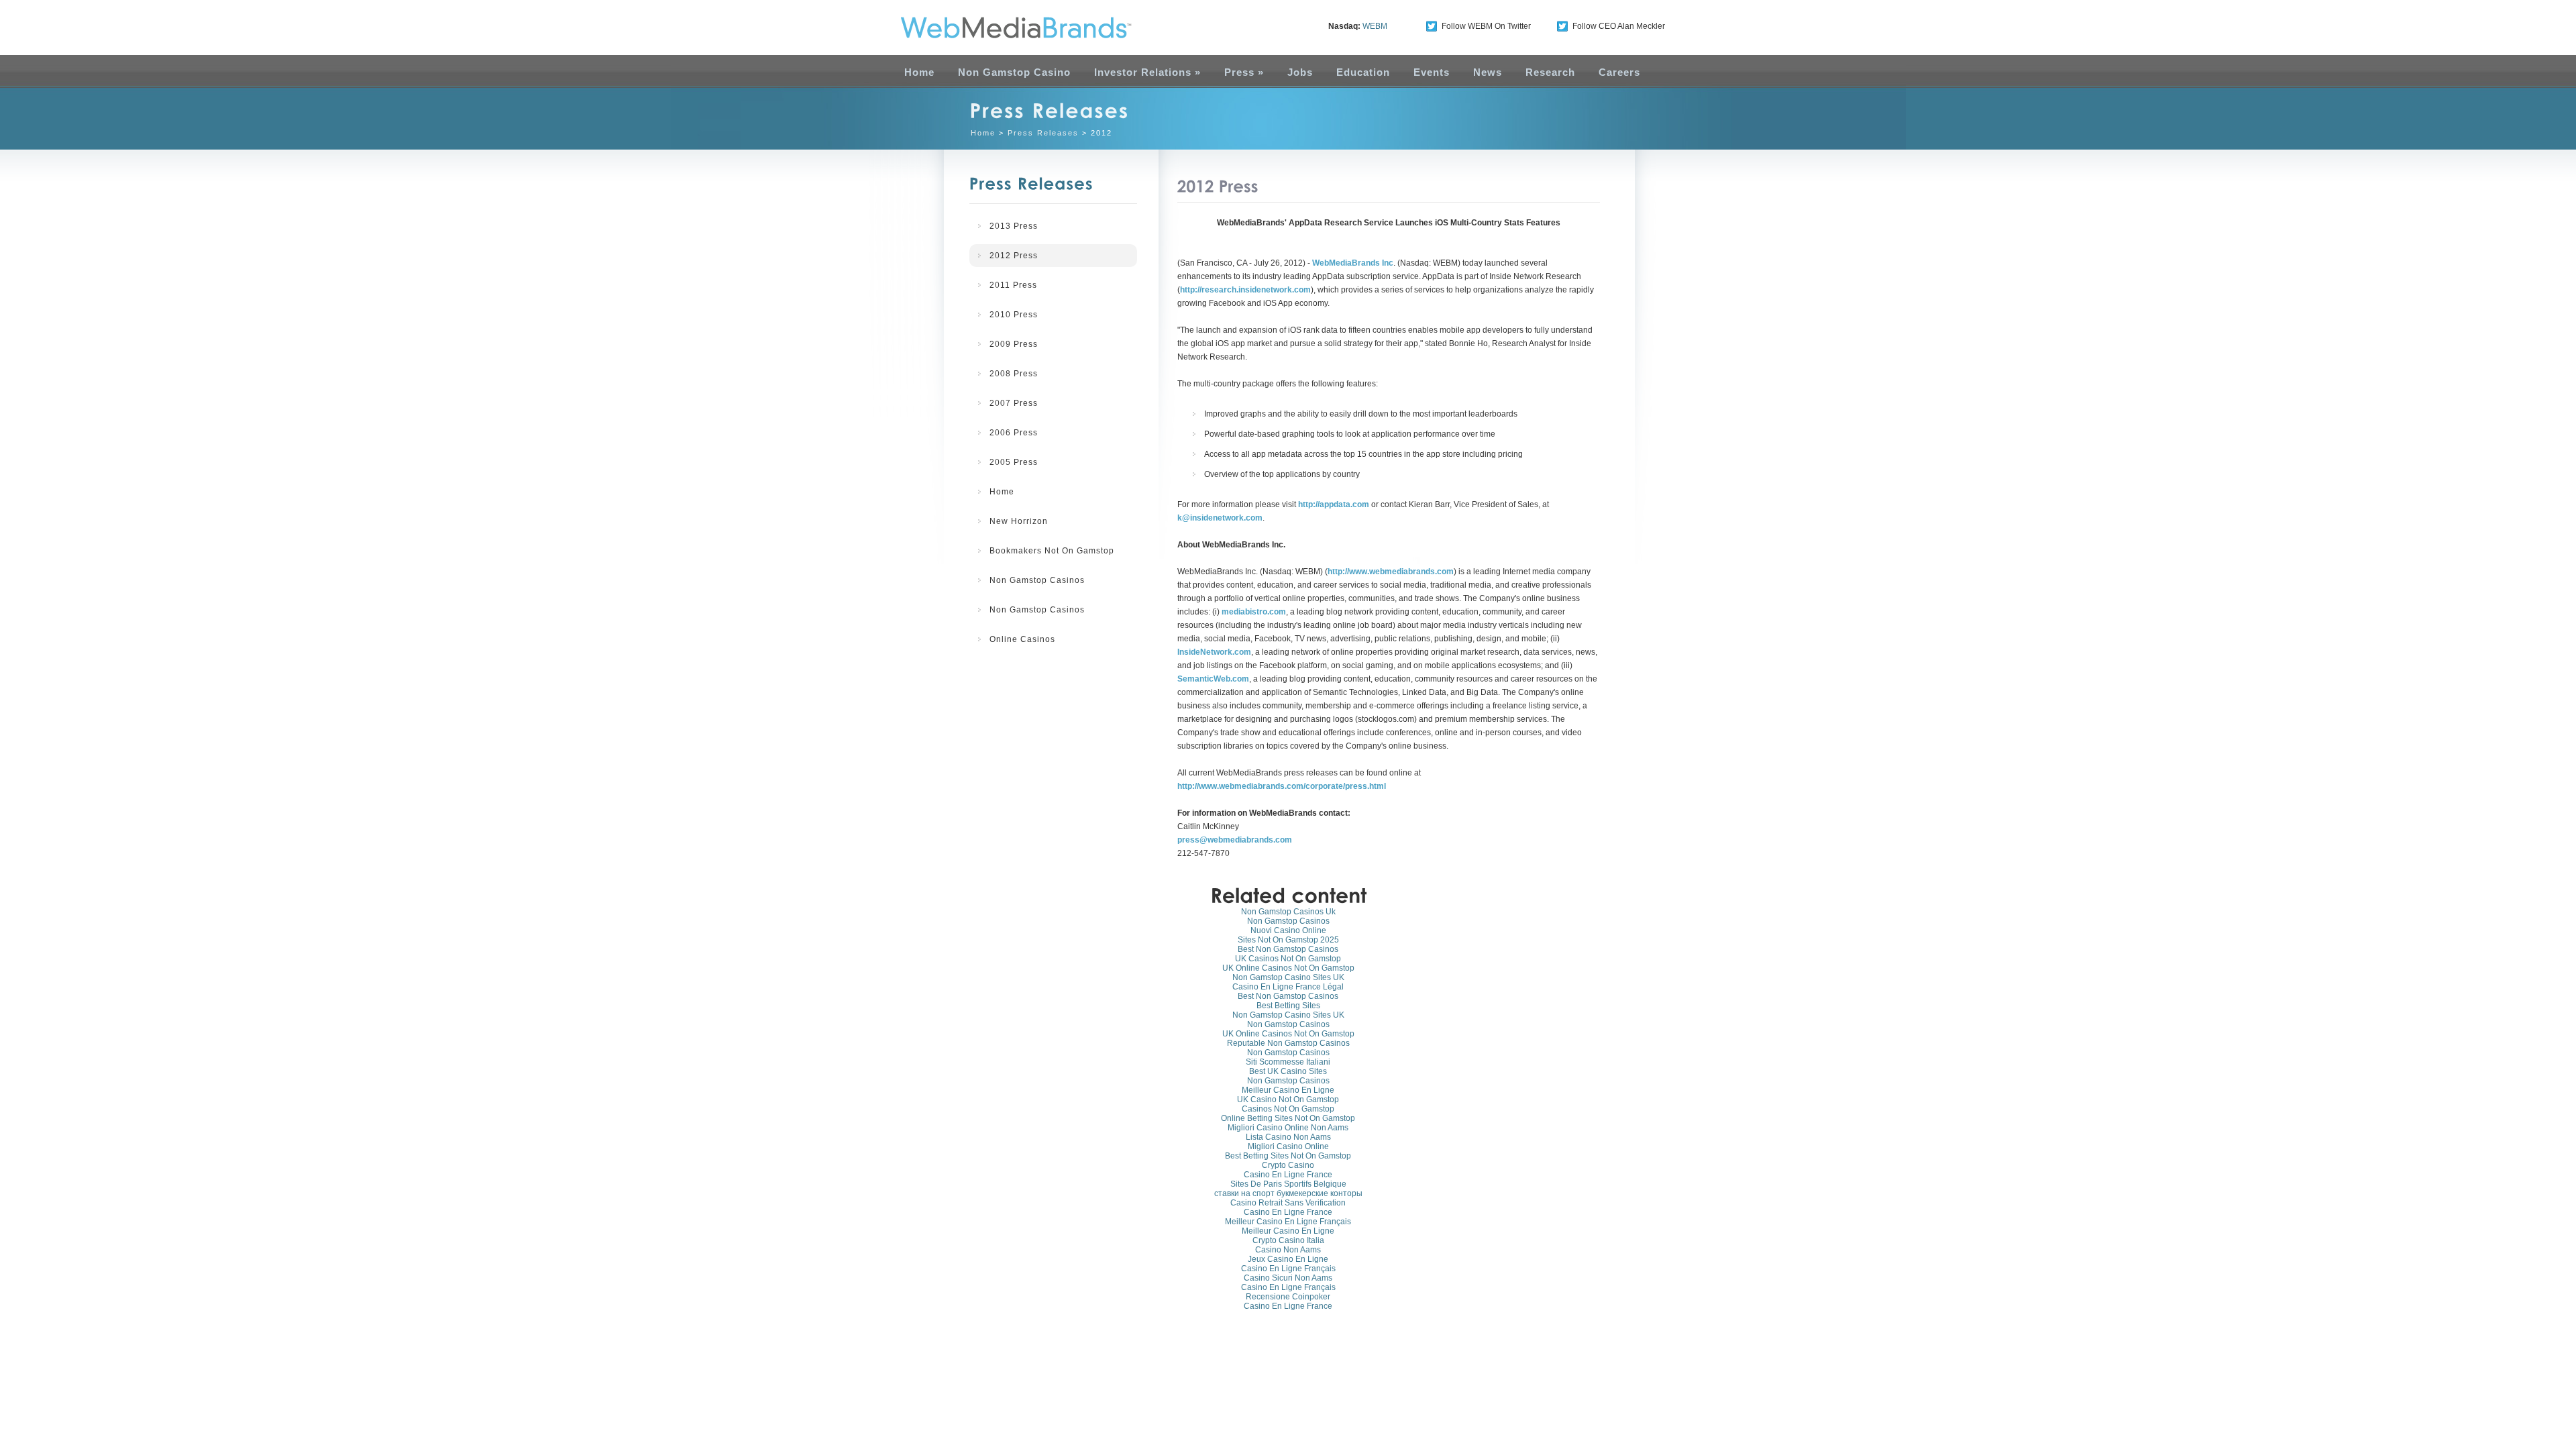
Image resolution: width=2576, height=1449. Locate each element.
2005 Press (1014, 462)
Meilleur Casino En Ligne (1288, 1090)
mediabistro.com (1254, 612)
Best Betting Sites (1288, 1006)
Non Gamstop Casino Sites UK (1288, 977)
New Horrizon (1019, 521)
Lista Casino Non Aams (1288, 1137)
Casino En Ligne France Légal (1288, 987)
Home (919, 72)
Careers (1619, 72)
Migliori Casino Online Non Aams (1288, 1128)
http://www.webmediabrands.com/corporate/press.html (1282, 786)
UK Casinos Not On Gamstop (1288, 959)
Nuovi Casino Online (1288, 930)
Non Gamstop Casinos (1037, 580)
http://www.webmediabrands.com (1391, 572)
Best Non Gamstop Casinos (1288, 949)
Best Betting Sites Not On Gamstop (1288, 1156)
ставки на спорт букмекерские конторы (1288, 1193)
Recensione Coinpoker (1288, 1297)
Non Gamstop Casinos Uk (1288, 912)
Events (1432, 72)
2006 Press (1014, 433)
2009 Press (1014, 344)
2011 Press (1013, 285)
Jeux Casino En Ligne (1288, 1259)
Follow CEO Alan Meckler (1619, 26)
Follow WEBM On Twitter (1486, 26)
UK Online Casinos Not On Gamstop (1288, 968)
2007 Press (1014, 403)
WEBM (1375, 26)
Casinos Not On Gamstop (1288, 1109)
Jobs (1300, 72)
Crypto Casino (1288, 1165)
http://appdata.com (1334, 504)
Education (1363, 72)
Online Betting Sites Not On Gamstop (1288, 1118)
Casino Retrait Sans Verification (1288, 1203)
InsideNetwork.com (1214, 652)
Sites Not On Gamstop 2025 (1288, 940)
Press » (1244, 72)
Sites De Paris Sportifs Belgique (1288, 1184)
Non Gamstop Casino (1014, 72)
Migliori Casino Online (1288, 1146)
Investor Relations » (1147, 72)
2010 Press (1014, 315)
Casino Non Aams (1288, 1250)
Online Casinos (1022, 639)
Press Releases (1043, 133)
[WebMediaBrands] (1002, 28)
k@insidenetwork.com (1220, 518)
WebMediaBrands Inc (1353, 263)
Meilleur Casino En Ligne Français (1288, 1222)
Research (1550, 72)
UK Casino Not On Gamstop (1288, 1099)
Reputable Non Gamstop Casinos (1288, 1043)
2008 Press (1014, 374)
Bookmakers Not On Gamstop (1052, 551)
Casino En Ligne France (1288, 1175)
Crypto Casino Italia (1288, 1240)
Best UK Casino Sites (1288, 1071)
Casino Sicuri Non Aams (1288, 1278)
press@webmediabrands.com (1235, 840)
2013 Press (1014, 226)
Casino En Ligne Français (1288, 1269)
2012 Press (1014, 256)
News (1488, 72)
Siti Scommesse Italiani (1288, 1062)
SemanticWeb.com (1213, 679)
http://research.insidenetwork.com (1245, 290)
